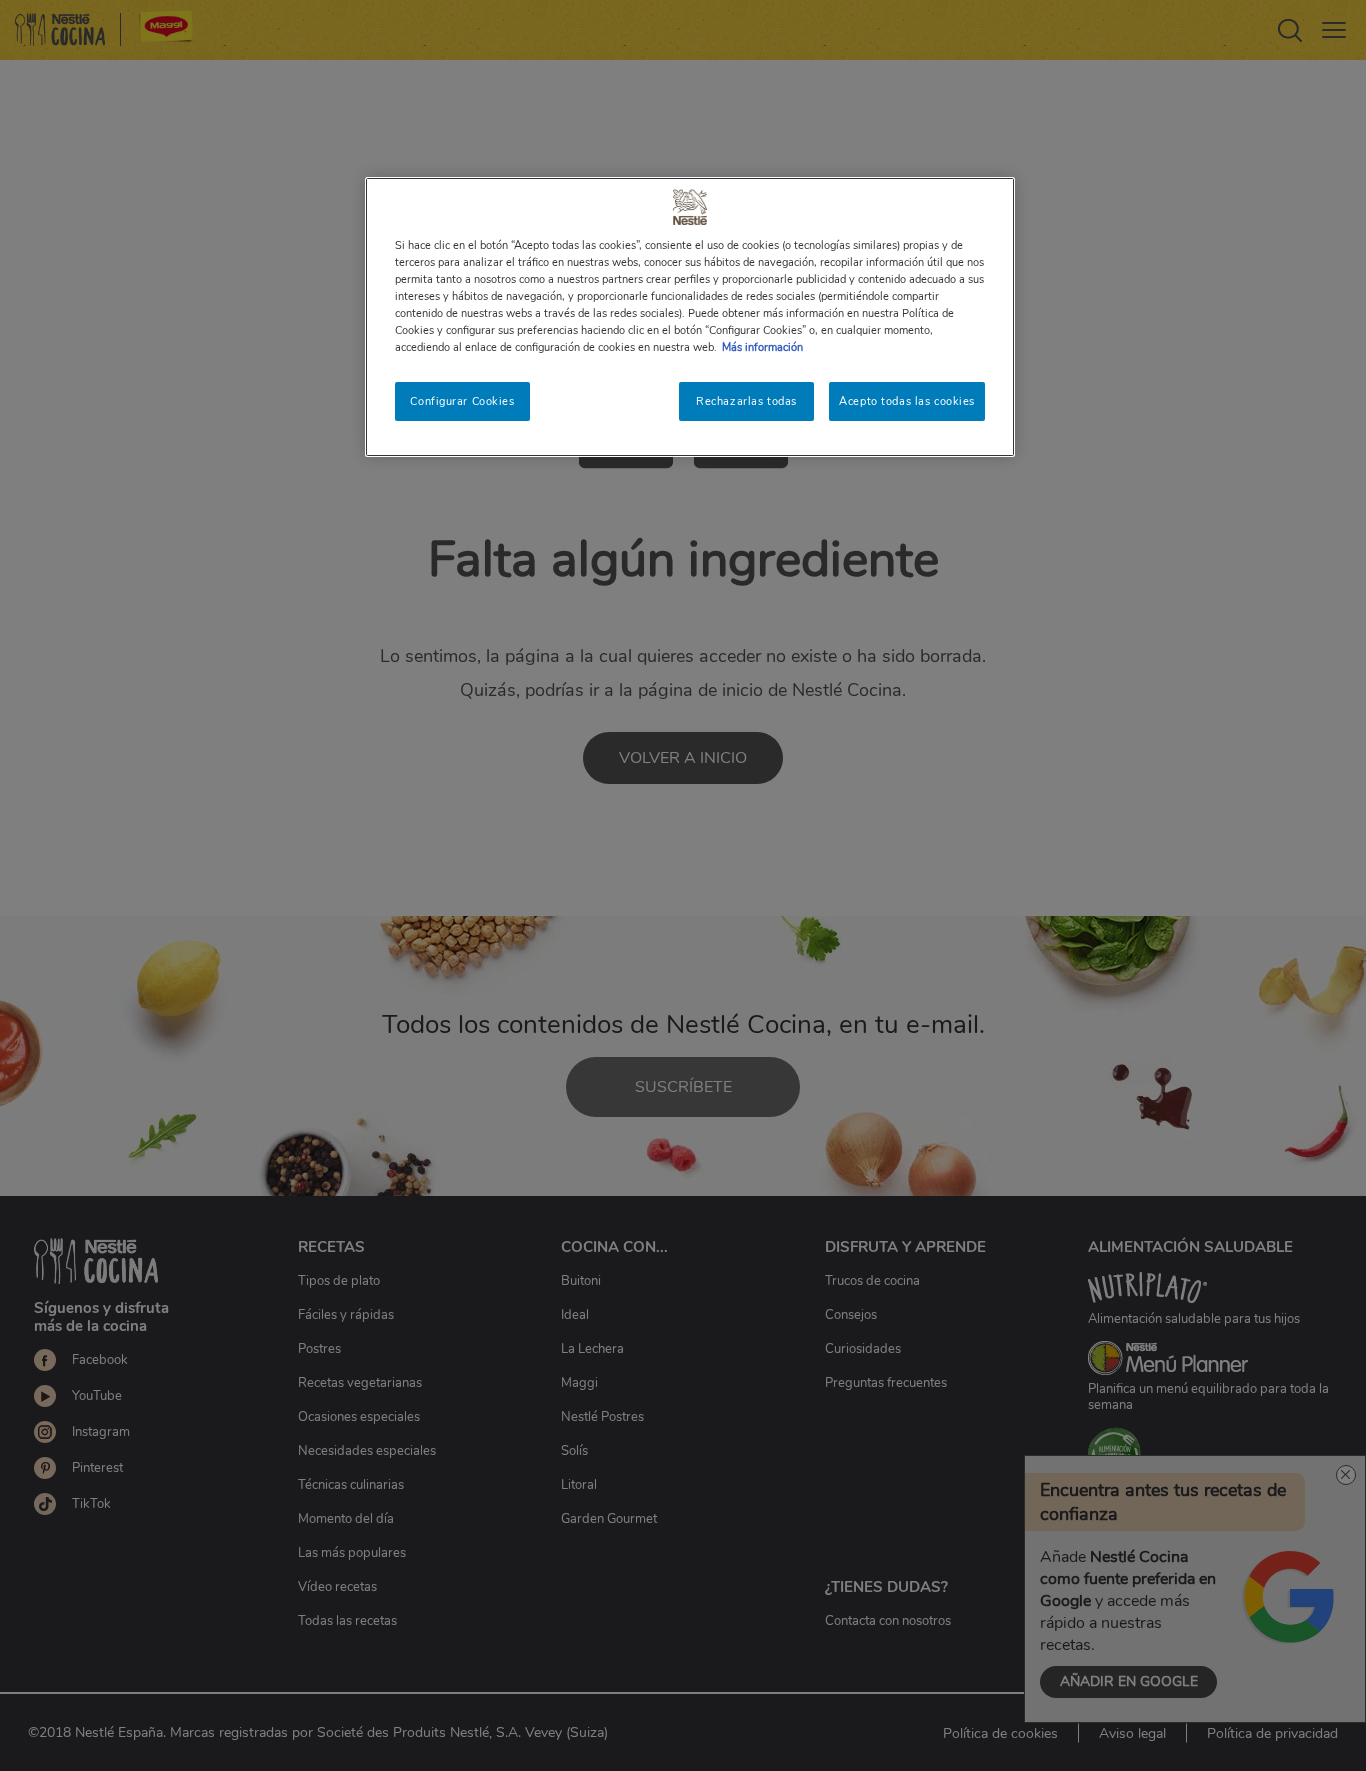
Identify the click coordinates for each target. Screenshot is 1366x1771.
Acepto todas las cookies (907, 401)
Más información (762, 347)
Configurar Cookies (462, 401)
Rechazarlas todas (746, 401)
